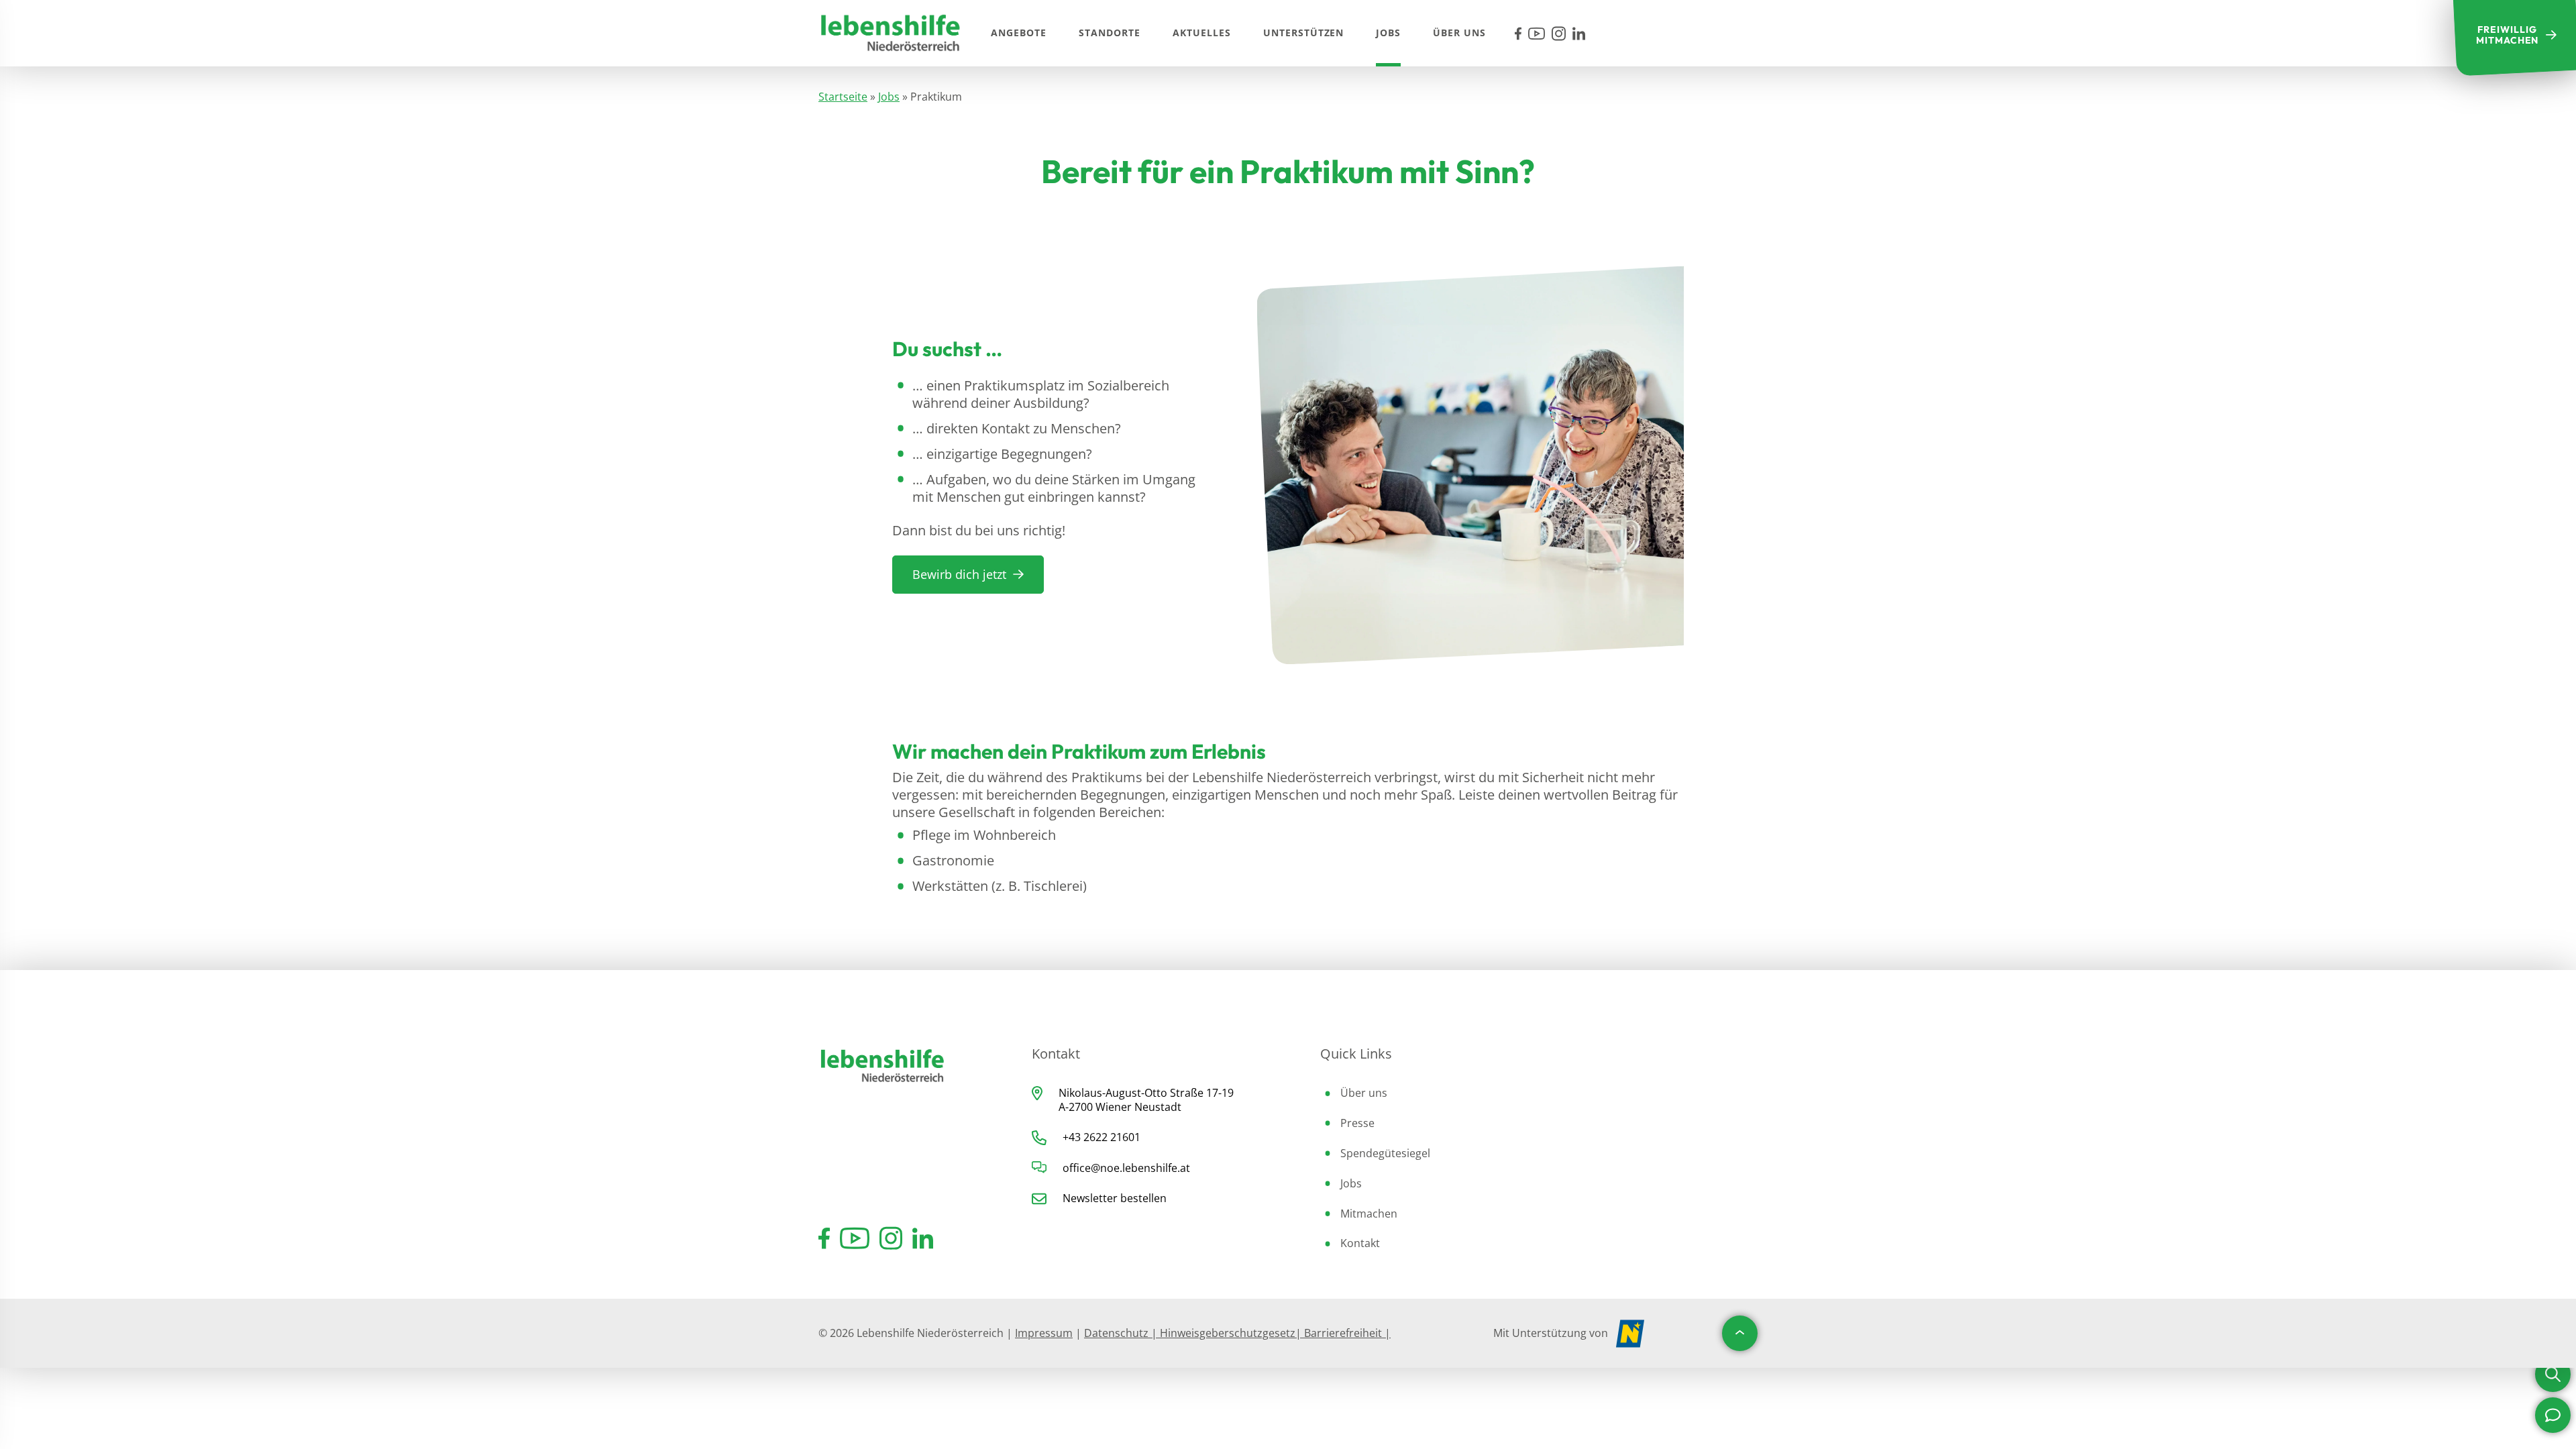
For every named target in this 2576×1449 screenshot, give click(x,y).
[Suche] (2553, 1374)
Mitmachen (1369, 1214)
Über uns (1364, 1093)
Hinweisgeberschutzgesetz (1228, 1333)
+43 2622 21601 (1102, 1137)
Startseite (843, 97)
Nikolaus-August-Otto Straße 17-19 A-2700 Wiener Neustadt (1146, 1100)
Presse (1357, 1123)
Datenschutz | (1122, 1333)
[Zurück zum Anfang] (1740, 1333)
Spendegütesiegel (1385, 1153)
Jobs (889, 97)
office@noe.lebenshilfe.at (1126, 1168)
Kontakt (1360, 1243)
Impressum (1044, 1333)
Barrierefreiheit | (1346, 1333)
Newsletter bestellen (1115, 1198)
